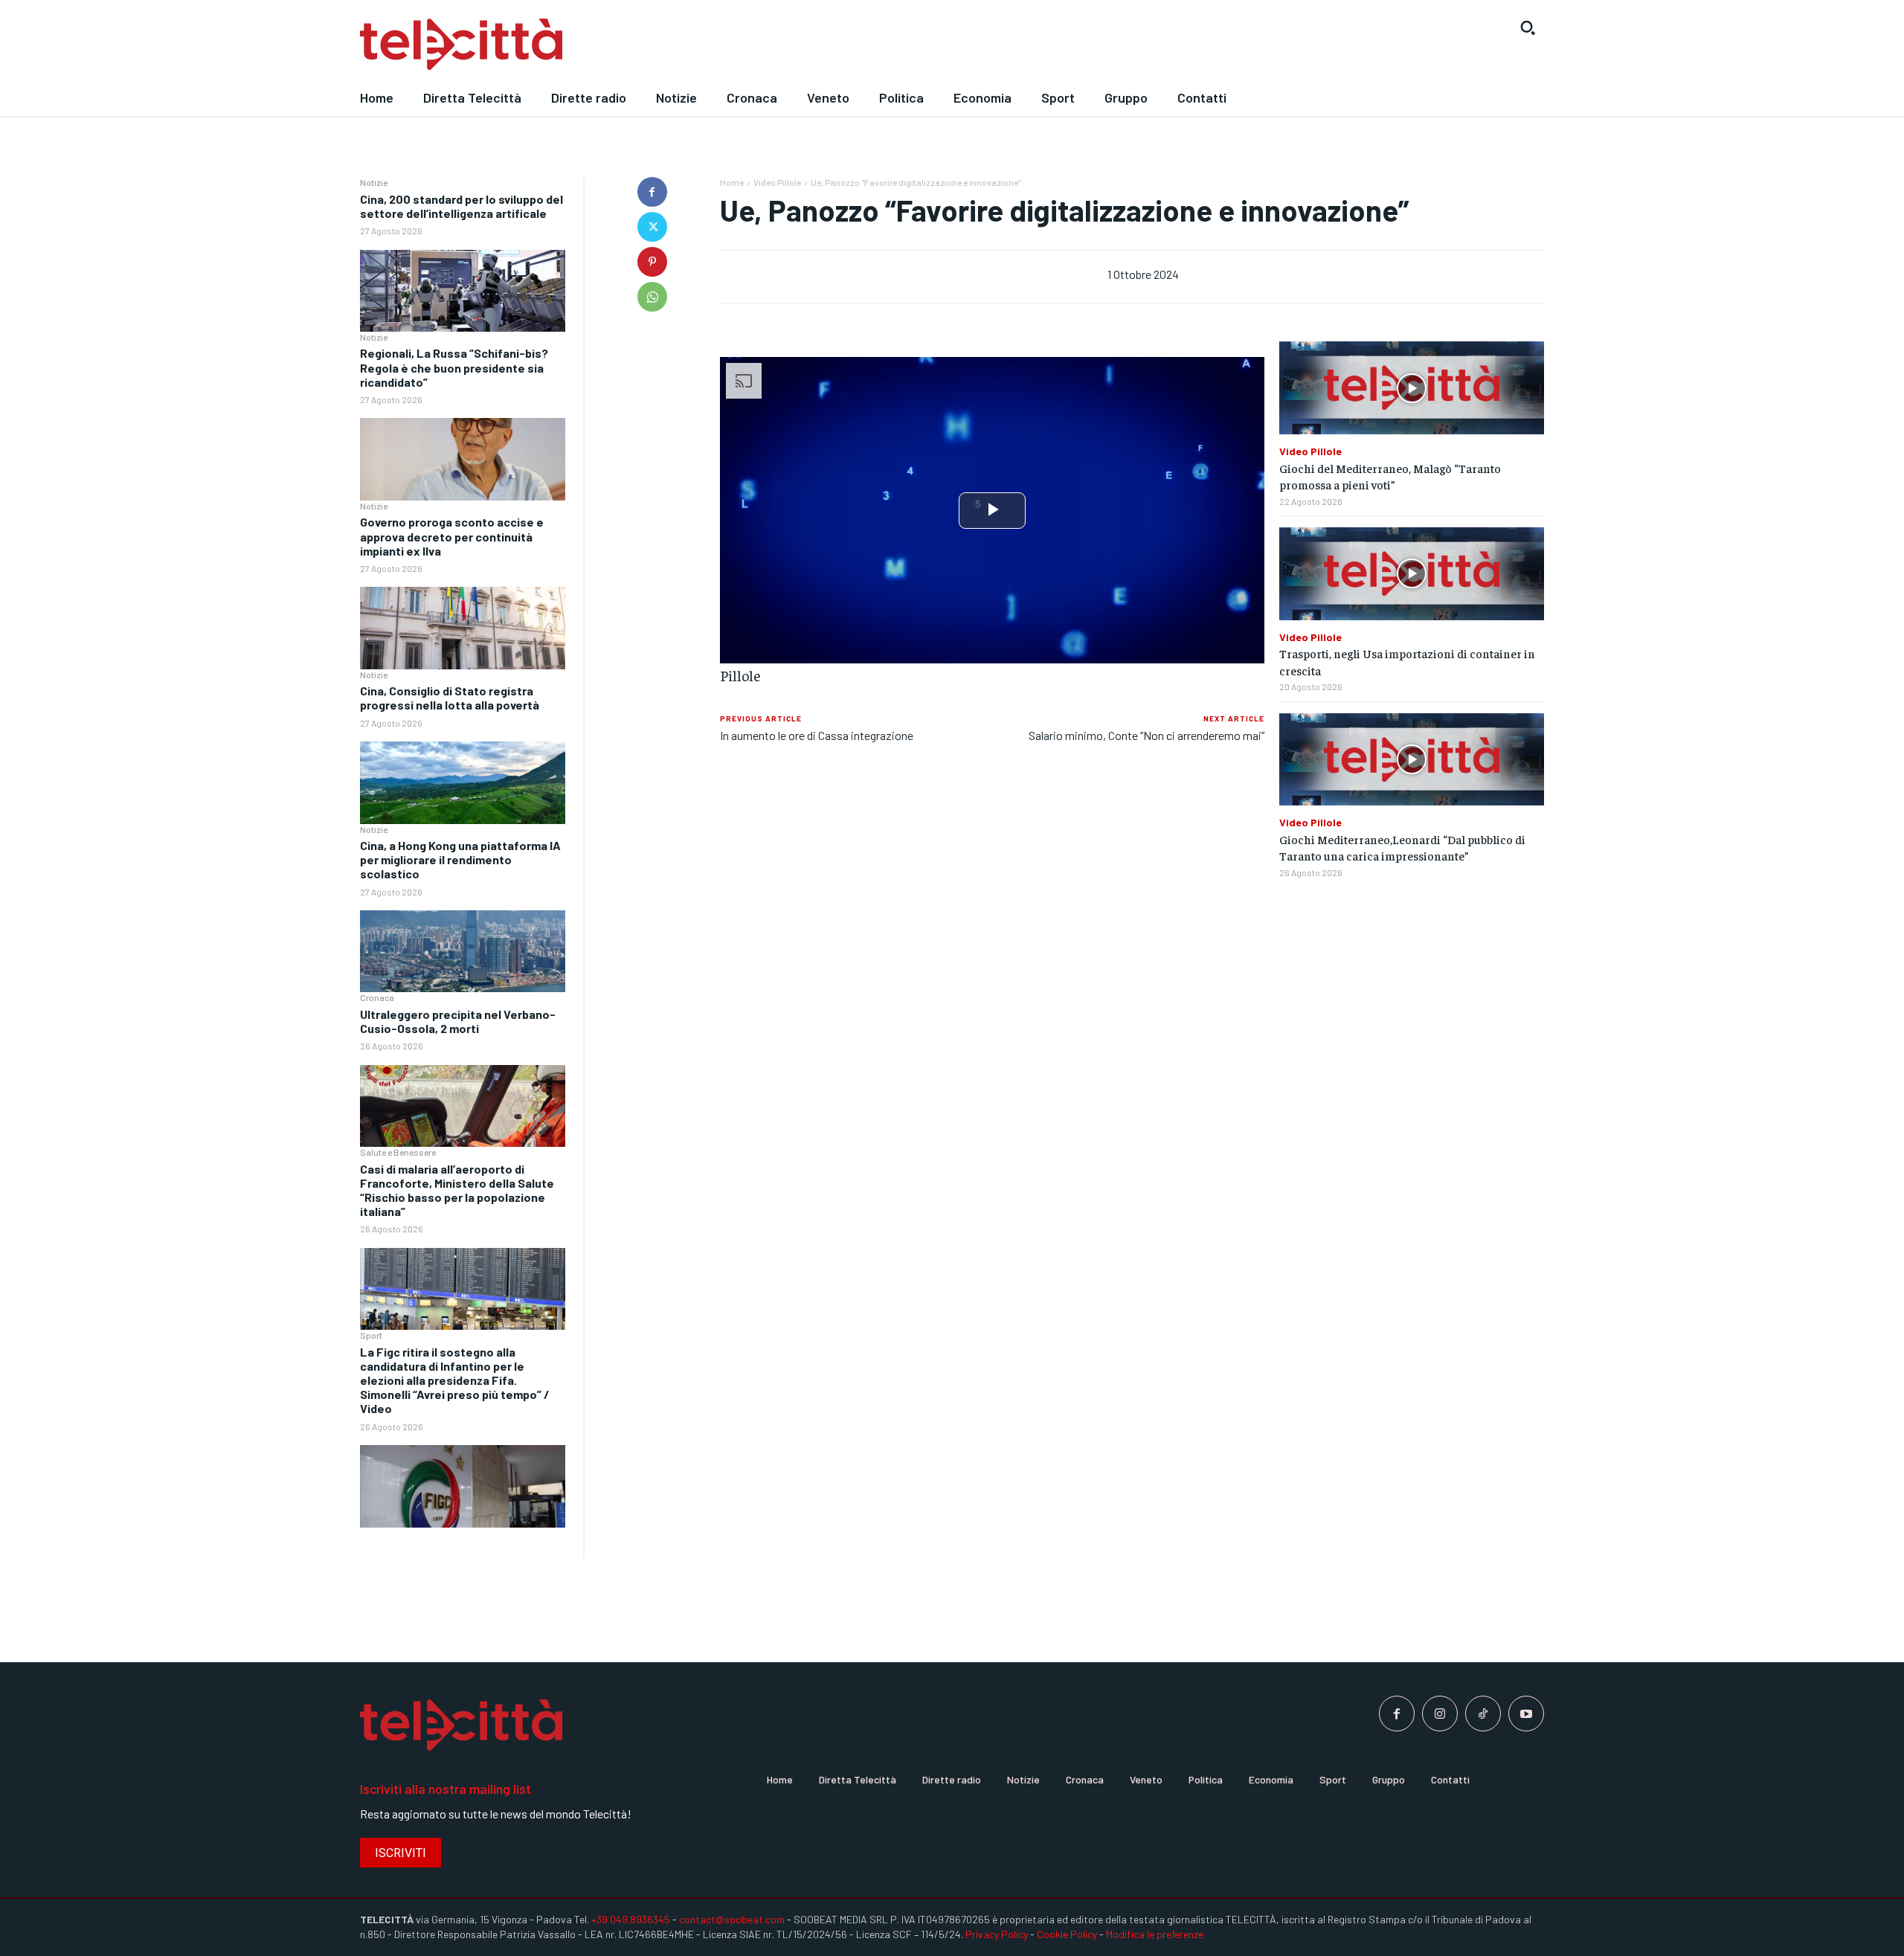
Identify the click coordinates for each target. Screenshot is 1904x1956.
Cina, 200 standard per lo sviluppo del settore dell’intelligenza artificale (461, 206)
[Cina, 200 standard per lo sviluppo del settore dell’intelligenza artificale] (463, 291)
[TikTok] (1483, 1714)
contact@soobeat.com (732, 1919)
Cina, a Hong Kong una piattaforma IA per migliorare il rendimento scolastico (460, 859)
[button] (1528, 28)
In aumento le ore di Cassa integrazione (817, 735)
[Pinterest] (652, 262)
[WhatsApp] (652, 297)
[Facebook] (652, 192)
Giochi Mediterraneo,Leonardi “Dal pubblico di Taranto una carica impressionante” (1402, 847)
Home (732, 182)
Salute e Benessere (398, 1152)
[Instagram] (1440, 1714)
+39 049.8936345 (631, 1919)
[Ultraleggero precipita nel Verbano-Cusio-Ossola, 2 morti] (463, 1106)
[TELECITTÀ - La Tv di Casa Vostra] (800, 45)
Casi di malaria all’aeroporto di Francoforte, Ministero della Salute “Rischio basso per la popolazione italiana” (457, 1190)
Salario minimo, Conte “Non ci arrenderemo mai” (1146, 735)
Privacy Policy (997, 1934)
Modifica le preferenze (1155, 1934)
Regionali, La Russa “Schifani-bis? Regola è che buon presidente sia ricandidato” (454, 367)
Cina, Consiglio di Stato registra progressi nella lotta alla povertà (450, 698)
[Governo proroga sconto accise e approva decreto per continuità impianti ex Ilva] (463, 628)
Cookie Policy (1067, 1934)
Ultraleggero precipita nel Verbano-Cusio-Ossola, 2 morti (458, 1021)
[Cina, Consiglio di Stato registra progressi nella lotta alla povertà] (463, 783)
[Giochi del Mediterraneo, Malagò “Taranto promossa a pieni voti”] (1412, 388)
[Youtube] (1526, 1714)
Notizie (374, 182)
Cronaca (377, 997)
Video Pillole (777, 182)
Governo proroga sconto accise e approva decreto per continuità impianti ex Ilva (452, 536)
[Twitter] (652, 227)
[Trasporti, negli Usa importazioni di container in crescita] (1412, 574)
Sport (371, 1335)
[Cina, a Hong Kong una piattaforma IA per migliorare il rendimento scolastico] (463, 952)
